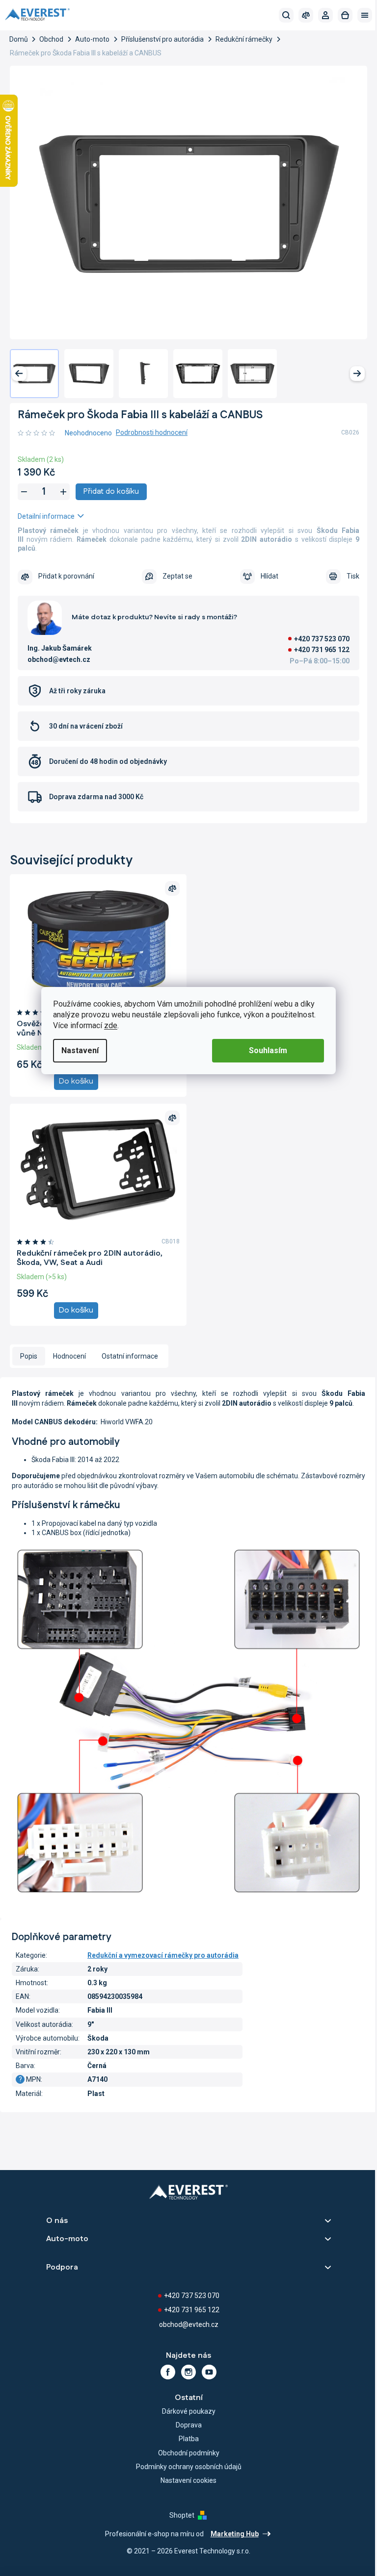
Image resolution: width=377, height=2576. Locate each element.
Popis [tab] (29, 1356)
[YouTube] (209, 2372)
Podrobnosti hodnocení (152, 432)
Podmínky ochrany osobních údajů (189, 2467)
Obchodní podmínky (189, 2453)
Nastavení (80, 1050)
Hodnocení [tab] (69, 1356)
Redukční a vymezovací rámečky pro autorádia (163, 1955)
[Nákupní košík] (345, 15)
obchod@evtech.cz (189, 2324)
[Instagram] (188, 2372)
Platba (189, 2439)
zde (111, 1025)
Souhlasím (268, 1050)
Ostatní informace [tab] (130, 1356)
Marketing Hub (235, 2534)
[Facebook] (168, 2372)
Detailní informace (46, 516)
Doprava (189, 2425)
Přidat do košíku (111, 492)
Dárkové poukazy (189, 2411)
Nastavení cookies (188, 2480)
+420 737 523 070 (322, 639)
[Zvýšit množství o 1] (63, 492)
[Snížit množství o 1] (24, 492)
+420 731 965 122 (322, 650)
